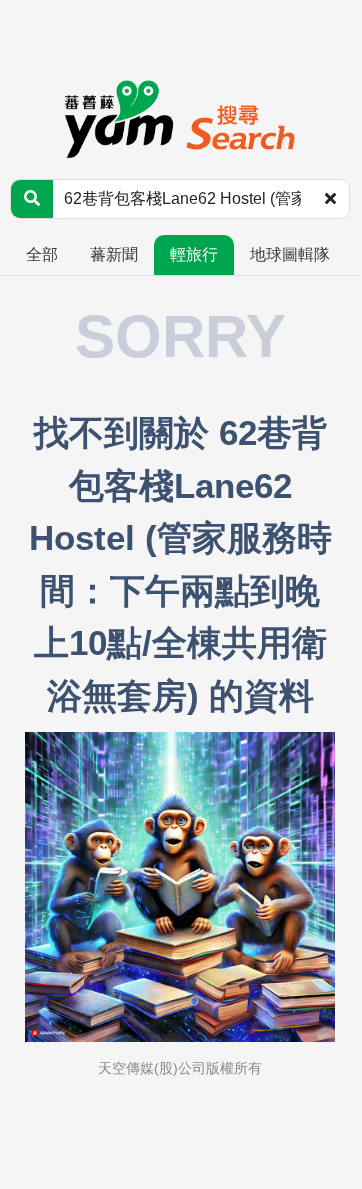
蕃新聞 (114, 254)
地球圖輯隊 (290, 254)
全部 (42, 254)
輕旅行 (194, 254)
